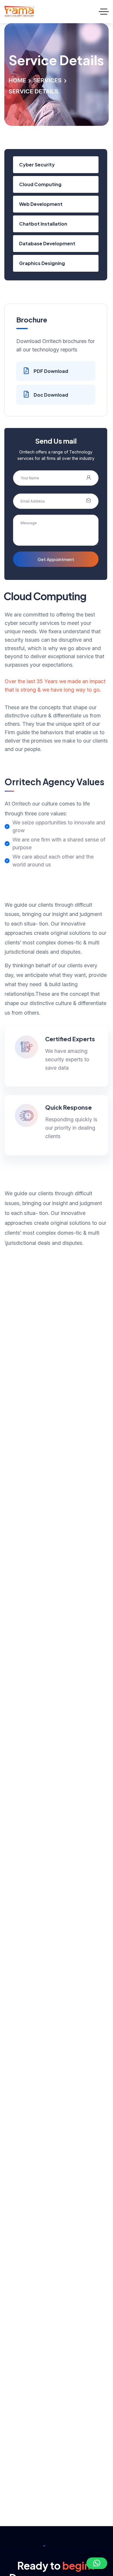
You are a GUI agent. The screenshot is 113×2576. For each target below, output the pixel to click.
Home (17, 80)
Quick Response (69, 1107)
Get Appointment (56, 559)
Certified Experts (70, 1039)
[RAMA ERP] (19, 12)
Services (48, 80)
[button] (97, 2563)
